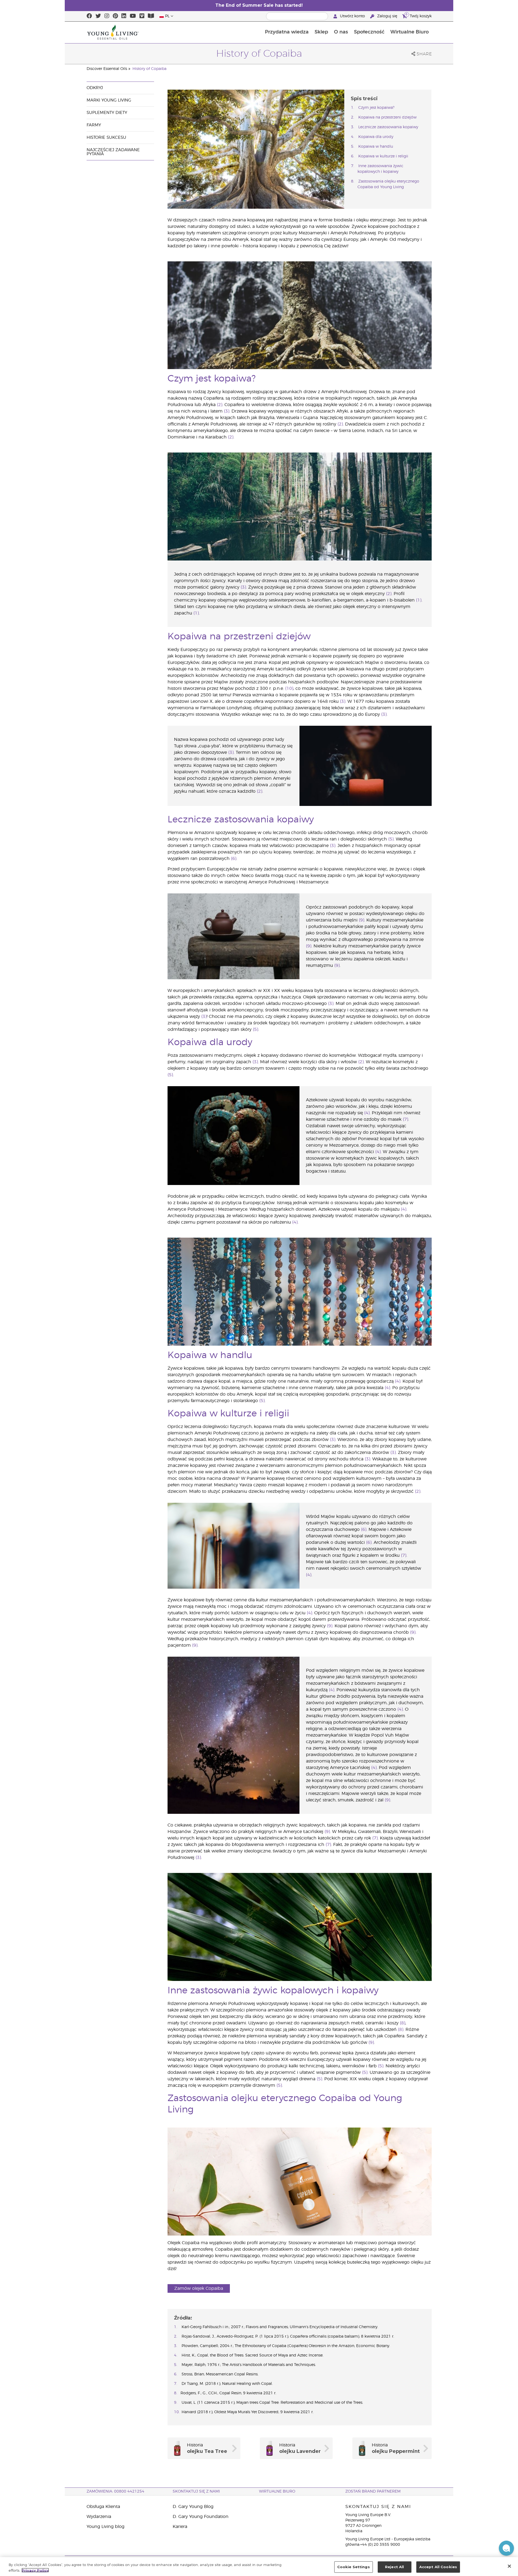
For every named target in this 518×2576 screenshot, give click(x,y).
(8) (403, 2023)
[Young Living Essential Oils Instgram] (107, 16)
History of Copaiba (149, 69)
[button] (506, 2548)
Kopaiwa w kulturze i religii (383, 156)
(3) (227, 411)
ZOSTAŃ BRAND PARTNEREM (373, 2491)
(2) (220, 405)
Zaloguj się (387, 16)
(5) (391, 839)
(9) (362, 920)
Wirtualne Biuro (410, 32)
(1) (419, 600)
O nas (341, 32)
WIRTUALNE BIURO (277, 2491)
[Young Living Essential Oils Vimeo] (142, 16)
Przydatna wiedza (287, 32)
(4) (367, 1113)
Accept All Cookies (438, 2567)
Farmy (94, 125)
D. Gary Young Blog (193, 2507)
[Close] (509, 2566)
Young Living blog (105, 2527)
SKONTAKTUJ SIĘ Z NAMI (196, 2491)
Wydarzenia (99, 2517)
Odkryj (95, 88)
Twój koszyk (419, 15)
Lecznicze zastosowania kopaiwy (388, 127)
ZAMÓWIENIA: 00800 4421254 (115, 2491)
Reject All (394, 2567)
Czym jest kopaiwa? (376, 108)
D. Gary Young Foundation (201, 2517)
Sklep (321, 32)
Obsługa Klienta (103, 2507)
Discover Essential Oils (107, 69)
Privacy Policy (35, 2570)
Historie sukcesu (106, 138)
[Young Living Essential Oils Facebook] (89, 16)
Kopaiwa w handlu (376, 147)
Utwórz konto (352, 16)
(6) (234, 859)
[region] (259, 2567)
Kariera (180, 2527)
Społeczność (369, 32)
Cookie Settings (354, 2567)
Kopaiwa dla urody (376, 137)
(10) (289, 688)
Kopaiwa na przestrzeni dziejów (387, 117)
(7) (405, 1119)
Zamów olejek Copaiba (199, 2288)
